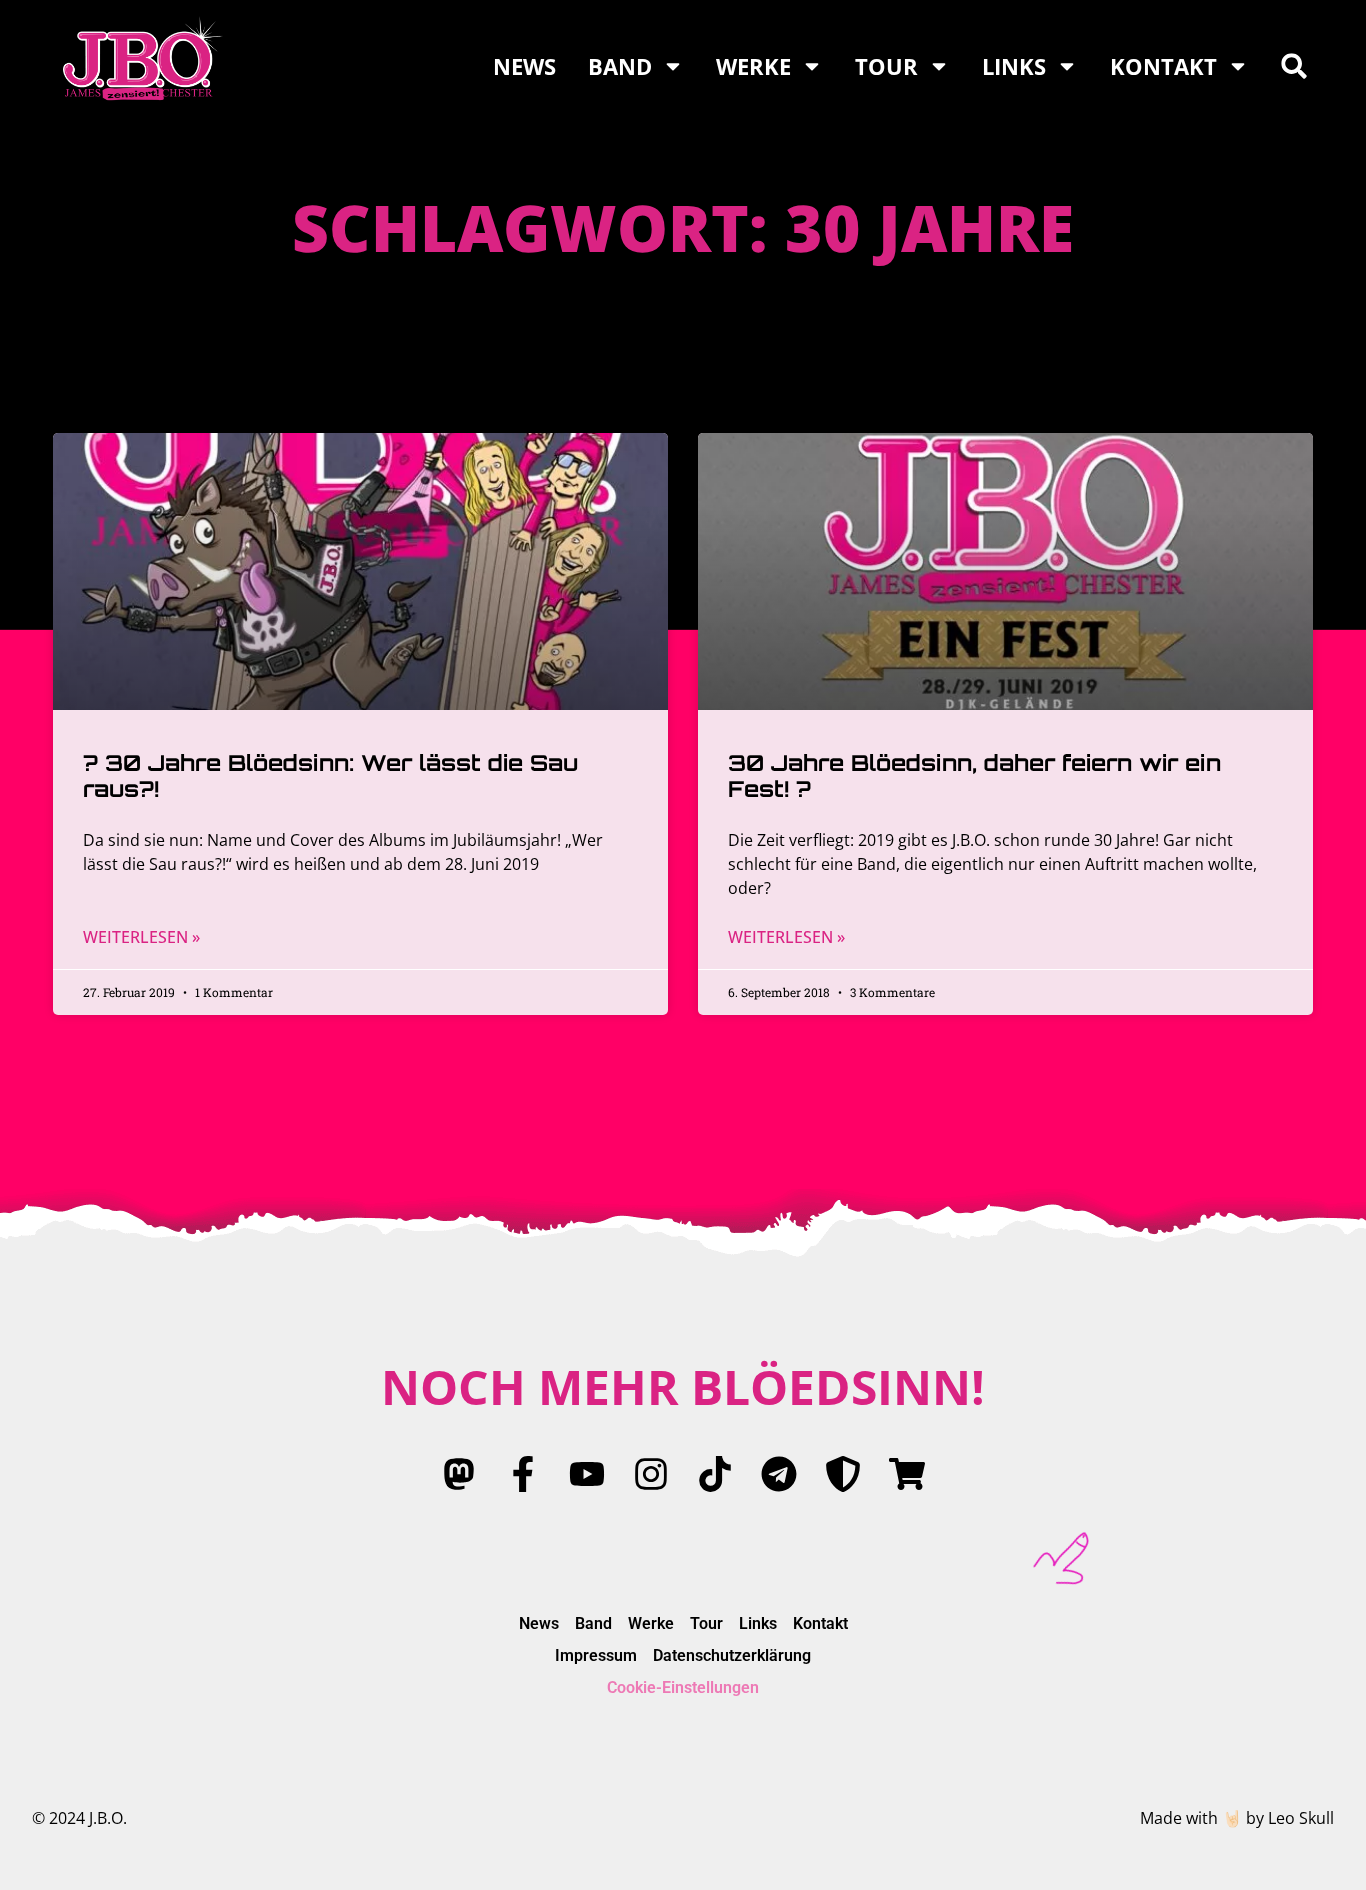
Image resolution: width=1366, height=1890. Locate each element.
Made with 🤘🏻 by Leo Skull (1237, 1818)
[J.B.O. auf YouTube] (587, 1474)
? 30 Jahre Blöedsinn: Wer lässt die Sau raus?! (330, 775)
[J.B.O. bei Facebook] (523, 1474)
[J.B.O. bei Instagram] (651, 1474)
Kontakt (1163, 66)
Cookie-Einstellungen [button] (683, 1687)
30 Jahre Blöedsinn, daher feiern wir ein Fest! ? (974, 775)
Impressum (596, 1655)
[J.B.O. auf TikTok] (715, 1474)
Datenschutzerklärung (732, 1655)
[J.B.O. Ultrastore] (907, 1474)
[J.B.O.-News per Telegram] (779, 1474)
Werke (753, 66)
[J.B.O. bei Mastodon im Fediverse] (459, 1474)
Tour (886, 66)
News (524, 66)
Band (620, 66)
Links (1014, 66)
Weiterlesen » (141, 937)
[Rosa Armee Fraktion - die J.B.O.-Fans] (843, 1474)
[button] (1294, 66)
